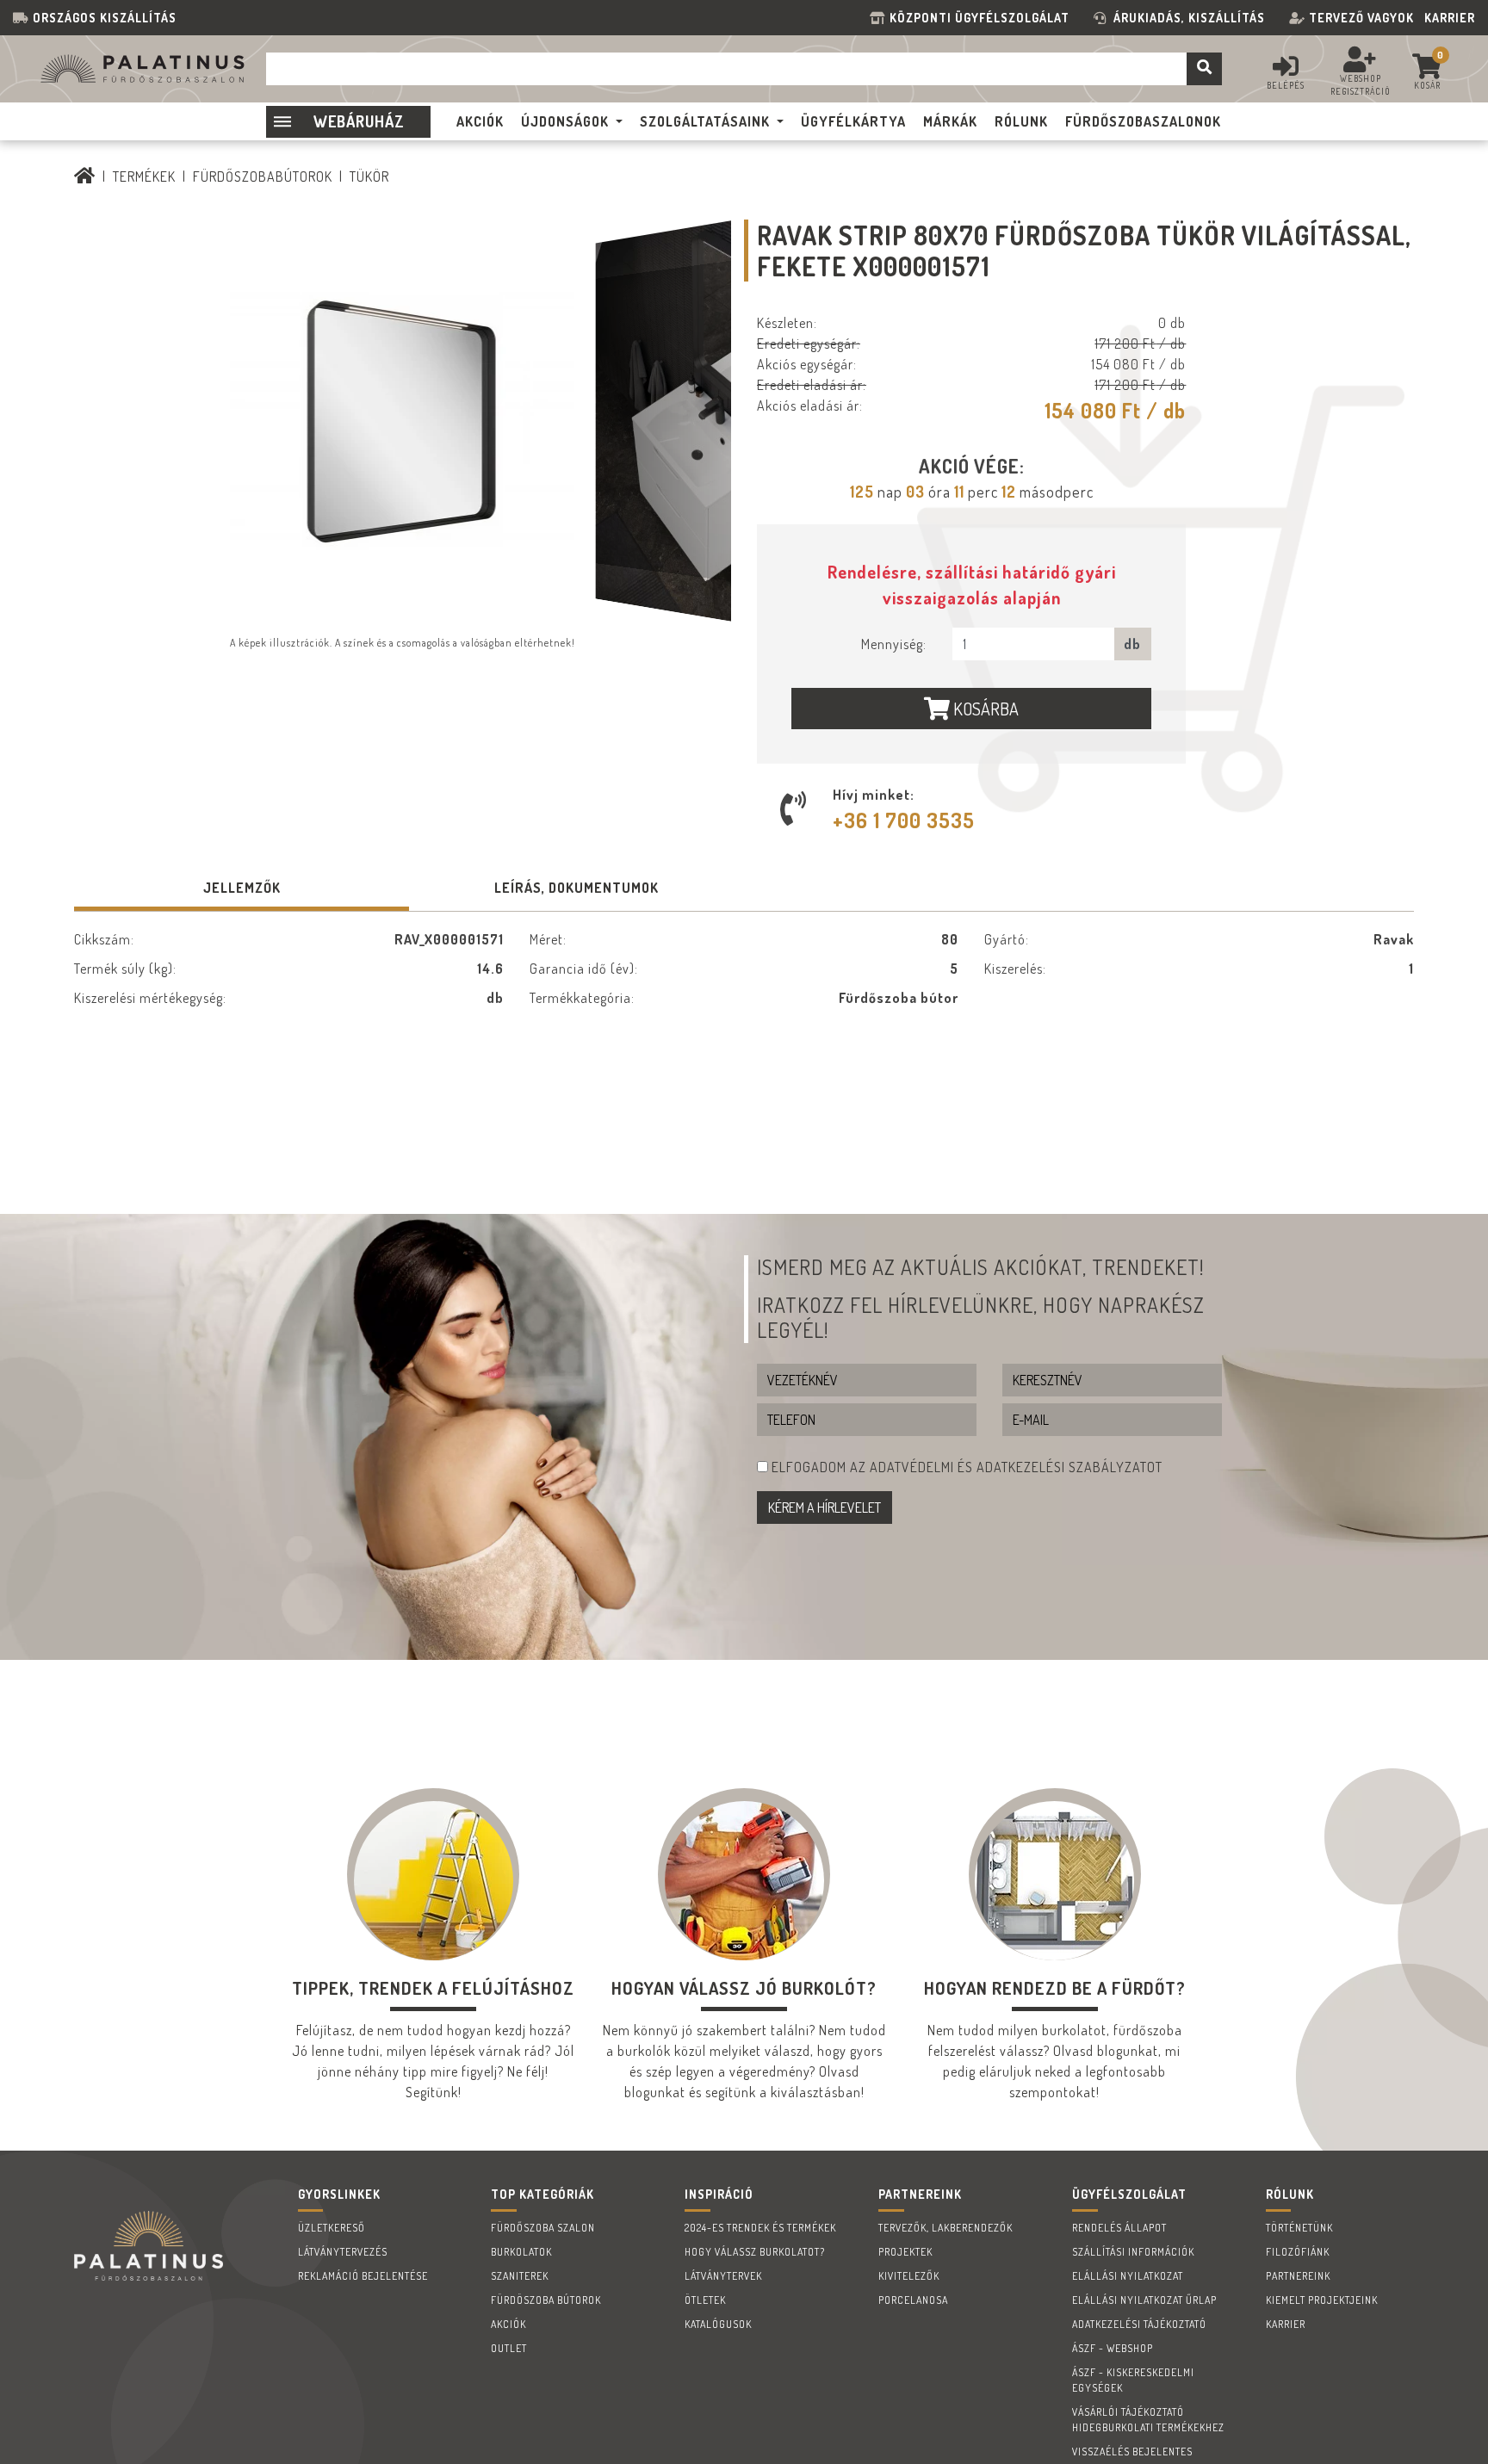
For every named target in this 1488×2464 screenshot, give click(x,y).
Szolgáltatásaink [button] (705, 121)
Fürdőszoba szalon (543, 2228)
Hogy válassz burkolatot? (755, 2252)
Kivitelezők (909, 2276)
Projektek (905, 2252)
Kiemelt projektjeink (1322, 2300)
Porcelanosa (913, 2300)
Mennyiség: (894, 644)
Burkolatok (521, 2252)
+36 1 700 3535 (904, 820)
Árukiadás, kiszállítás (1189, 18)
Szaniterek (520, 2276)
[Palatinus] (85, 176)
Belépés (1286, 85)
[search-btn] (1204, 69)
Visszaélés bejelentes (1132, 2452)
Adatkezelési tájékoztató (1139, 2324)
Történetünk (1299, 2228)
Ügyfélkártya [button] (853, 121)
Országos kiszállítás (105, 18)
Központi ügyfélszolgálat (983, 18)
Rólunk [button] (1021, 121)
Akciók (508, 2324)
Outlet (509, 2348)
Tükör (369, 176)
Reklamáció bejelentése (363, 2276)
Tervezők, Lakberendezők (945, 2228)
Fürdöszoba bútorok (546, 2300)
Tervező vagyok (1361, 18)
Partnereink (1298, 2276)
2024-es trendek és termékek (760, 2228)
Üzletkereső (332, 2228)
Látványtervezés (343, 2252)
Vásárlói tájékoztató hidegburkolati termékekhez (1148, 2420)
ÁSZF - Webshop (1113, 2348)
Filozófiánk (1298, 2252)
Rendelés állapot (1119, 2228)
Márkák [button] (950, 121)
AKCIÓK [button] (480, 121)
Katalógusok (718, 2324)
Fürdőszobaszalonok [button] (1143, 121)
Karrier (1450, 18)
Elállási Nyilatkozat (1128, 2276)
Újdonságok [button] (565, 121)
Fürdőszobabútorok (263, 176)
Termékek (144, 176)
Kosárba (984, 709)
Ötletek (705, 2300)
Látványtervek (723, 2276)
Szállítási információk (1133, 2252)
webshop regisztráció (1361, 85)
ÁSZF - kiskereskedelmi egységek (1133, 2380)
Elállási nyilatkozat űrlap (1144, 2300)
